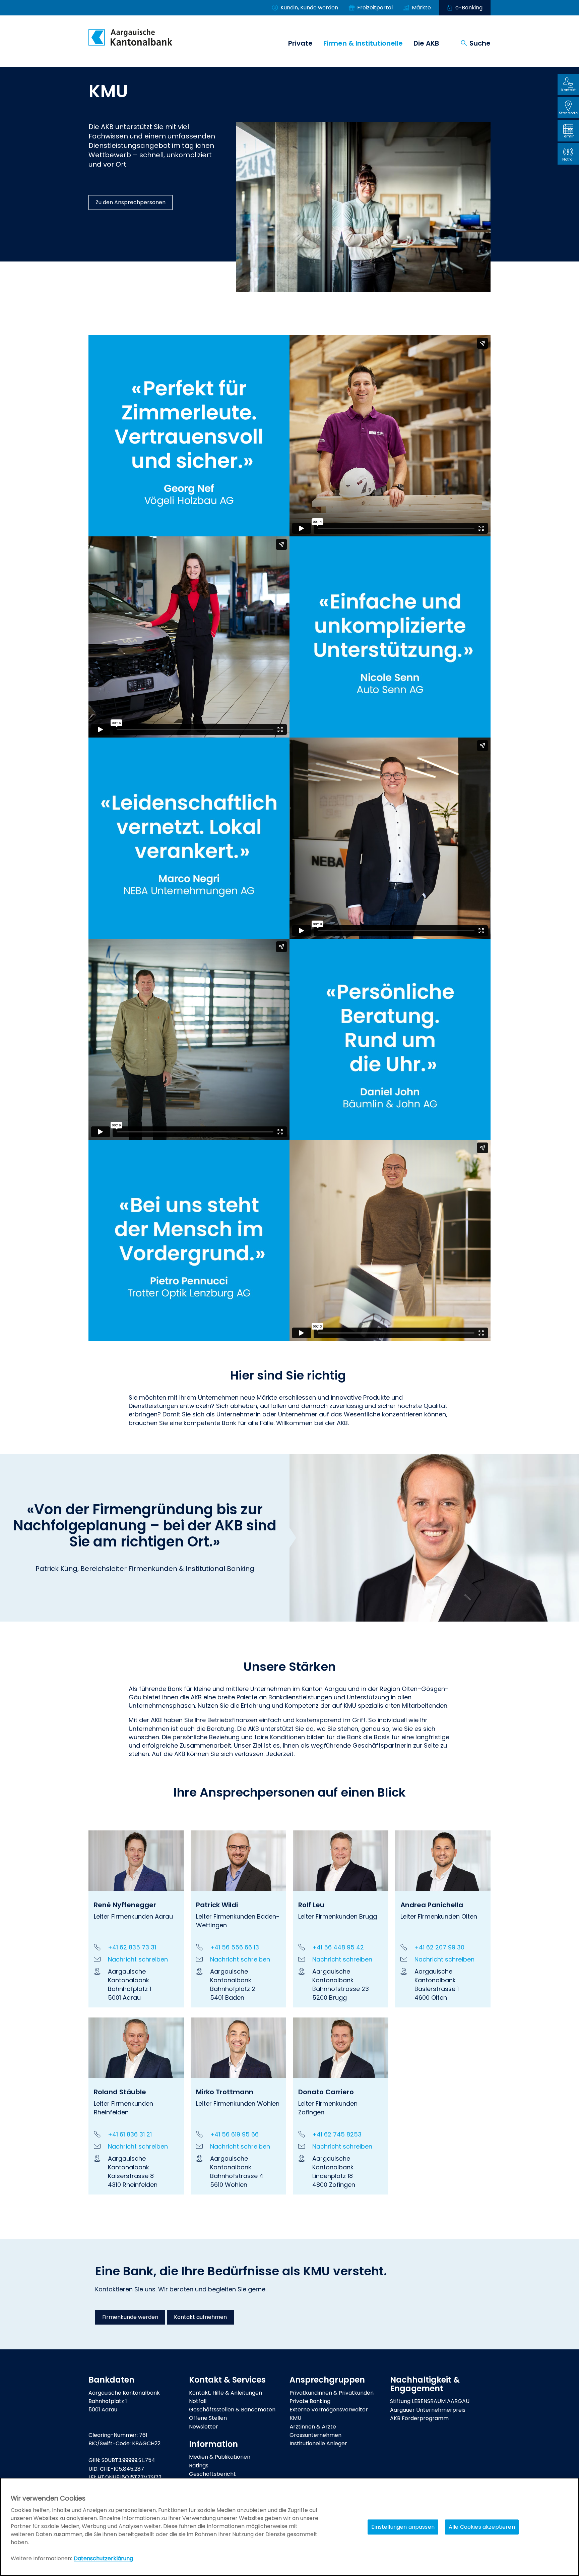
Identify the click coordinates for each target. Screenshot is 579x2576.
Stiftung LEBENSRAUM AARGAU (430, 2401)
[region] (289, 2527)
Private (300, 43)
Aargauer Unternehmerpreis (428, 2410)
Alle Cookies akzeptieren (482, 2527)
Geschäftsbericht (212, 2474)
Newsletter (204, 2427)
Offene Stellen (208, 2418)
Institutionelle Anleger (318, 2443)
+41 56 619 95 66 (234, 2134)
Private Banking (310, 2401)
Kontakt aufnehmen (200, 2317)
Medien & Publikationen (220, 2457)
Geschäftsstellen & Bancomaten (232, 2410)
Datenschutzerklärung (103, 2558)
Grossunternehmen (315, 2435)
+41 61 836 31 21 (130, 2134)
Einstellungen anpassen (403, 2527)
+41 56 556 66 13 (235, 1947)
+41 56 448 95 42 (338, 1947)
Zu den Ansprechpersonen (131, 202)
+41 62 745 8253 (337, 2134)
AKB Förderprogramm (419, 2418)
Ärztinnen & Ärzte (313, 2427)
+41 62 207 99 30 (439, 1947)
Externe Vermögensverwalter (329, 2410)
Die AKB (426, 43)
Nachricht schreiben (138, 1959)
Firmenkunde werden (130, 2317)
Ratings (199, 2466)
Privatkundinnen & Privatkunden (332, 2393)
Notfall (198, 2401)
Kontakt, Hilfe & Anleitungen (226, 2393)
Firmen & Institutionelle (363, 43)
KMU (295, 2418)
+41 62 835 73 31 (132, 1947)
